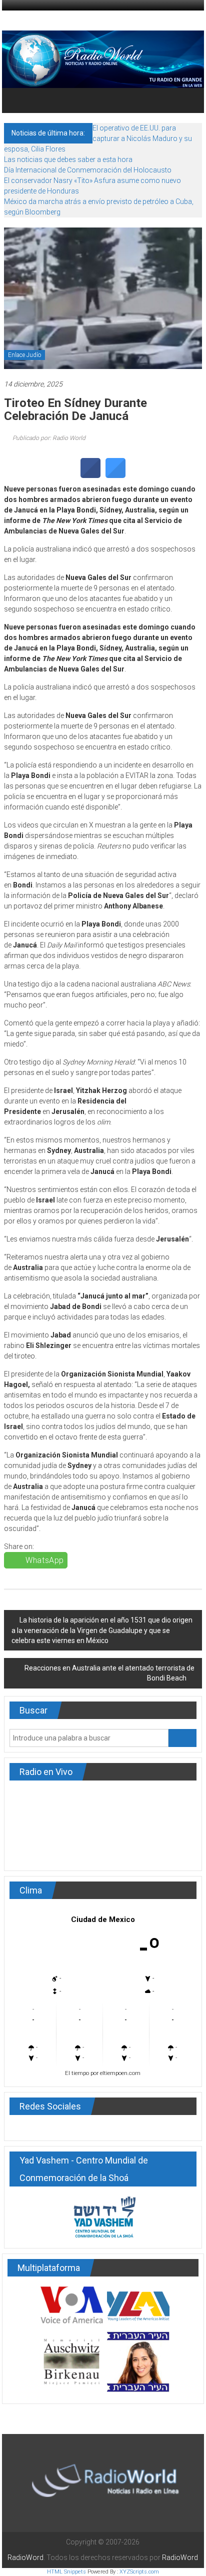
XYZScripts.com (139, 2572)
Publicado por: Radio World (48, 438)
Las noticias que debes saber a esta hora (68, 159)
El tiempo (77, 2073)
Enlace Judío (24, 355)
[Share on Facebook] (90, 475)
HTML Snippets (66, 2572)
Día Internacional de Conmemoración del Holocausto (88, 170)
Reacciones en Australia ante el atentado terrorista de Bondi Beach (109, 1673)
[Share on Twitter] (115, 475)
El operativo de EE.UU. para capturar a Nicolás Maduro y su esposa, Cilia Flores (98, 138)
